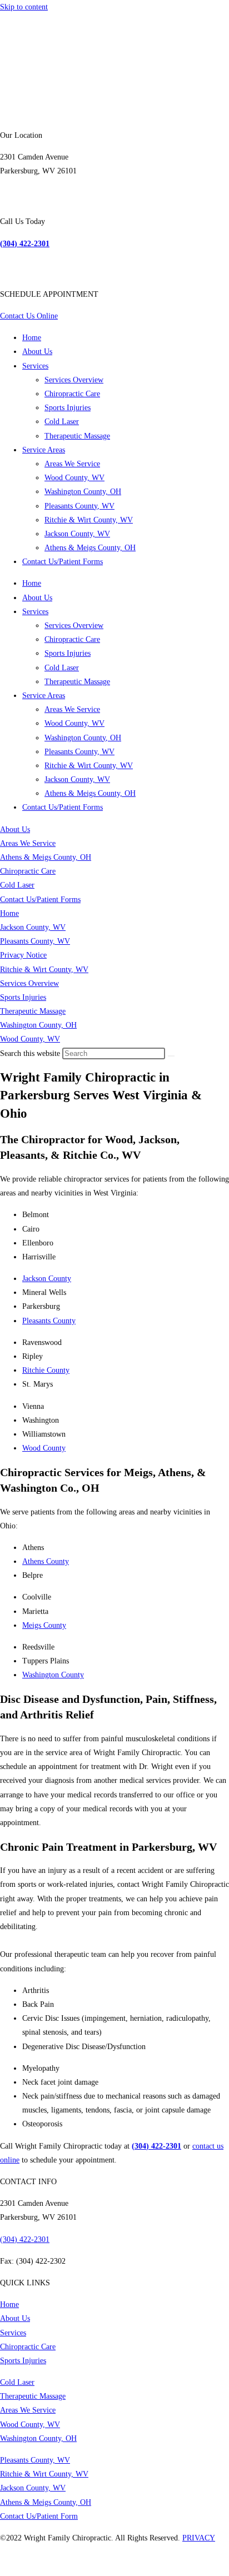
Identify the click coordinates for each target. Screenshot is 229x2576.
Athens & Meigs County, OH (90, 548)
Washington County (53, 1675)
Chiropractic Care (72, 394)
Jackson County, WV (77, 534)
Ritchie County (46, 1370)
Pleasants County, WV (79, 506)
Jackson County (47, 1279)
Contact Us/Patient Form (39, 2516)
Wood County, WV (74, 478)
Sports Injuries (68, 408)
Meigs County (44, 1625)
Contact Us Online (29, 316)
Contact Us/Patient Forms (63, 562)
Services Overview (74, 380)
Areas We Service (72, 464)
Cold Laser (62, 422)
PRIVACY (199, 2538)
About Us (37, 352)
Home (32, 338)
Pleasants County (49, 1321)
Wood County (44, 1448)
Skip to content (24, 7)
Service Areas (44, 450)
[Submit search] (171, 1056)
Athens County (46, 1561)
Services (35, 366)
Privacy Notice (23, 955)
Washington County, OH (83, 492)
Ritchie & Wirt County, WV (89, 520)
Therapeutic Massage (77, 436)
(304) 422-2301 (25, 2239)
